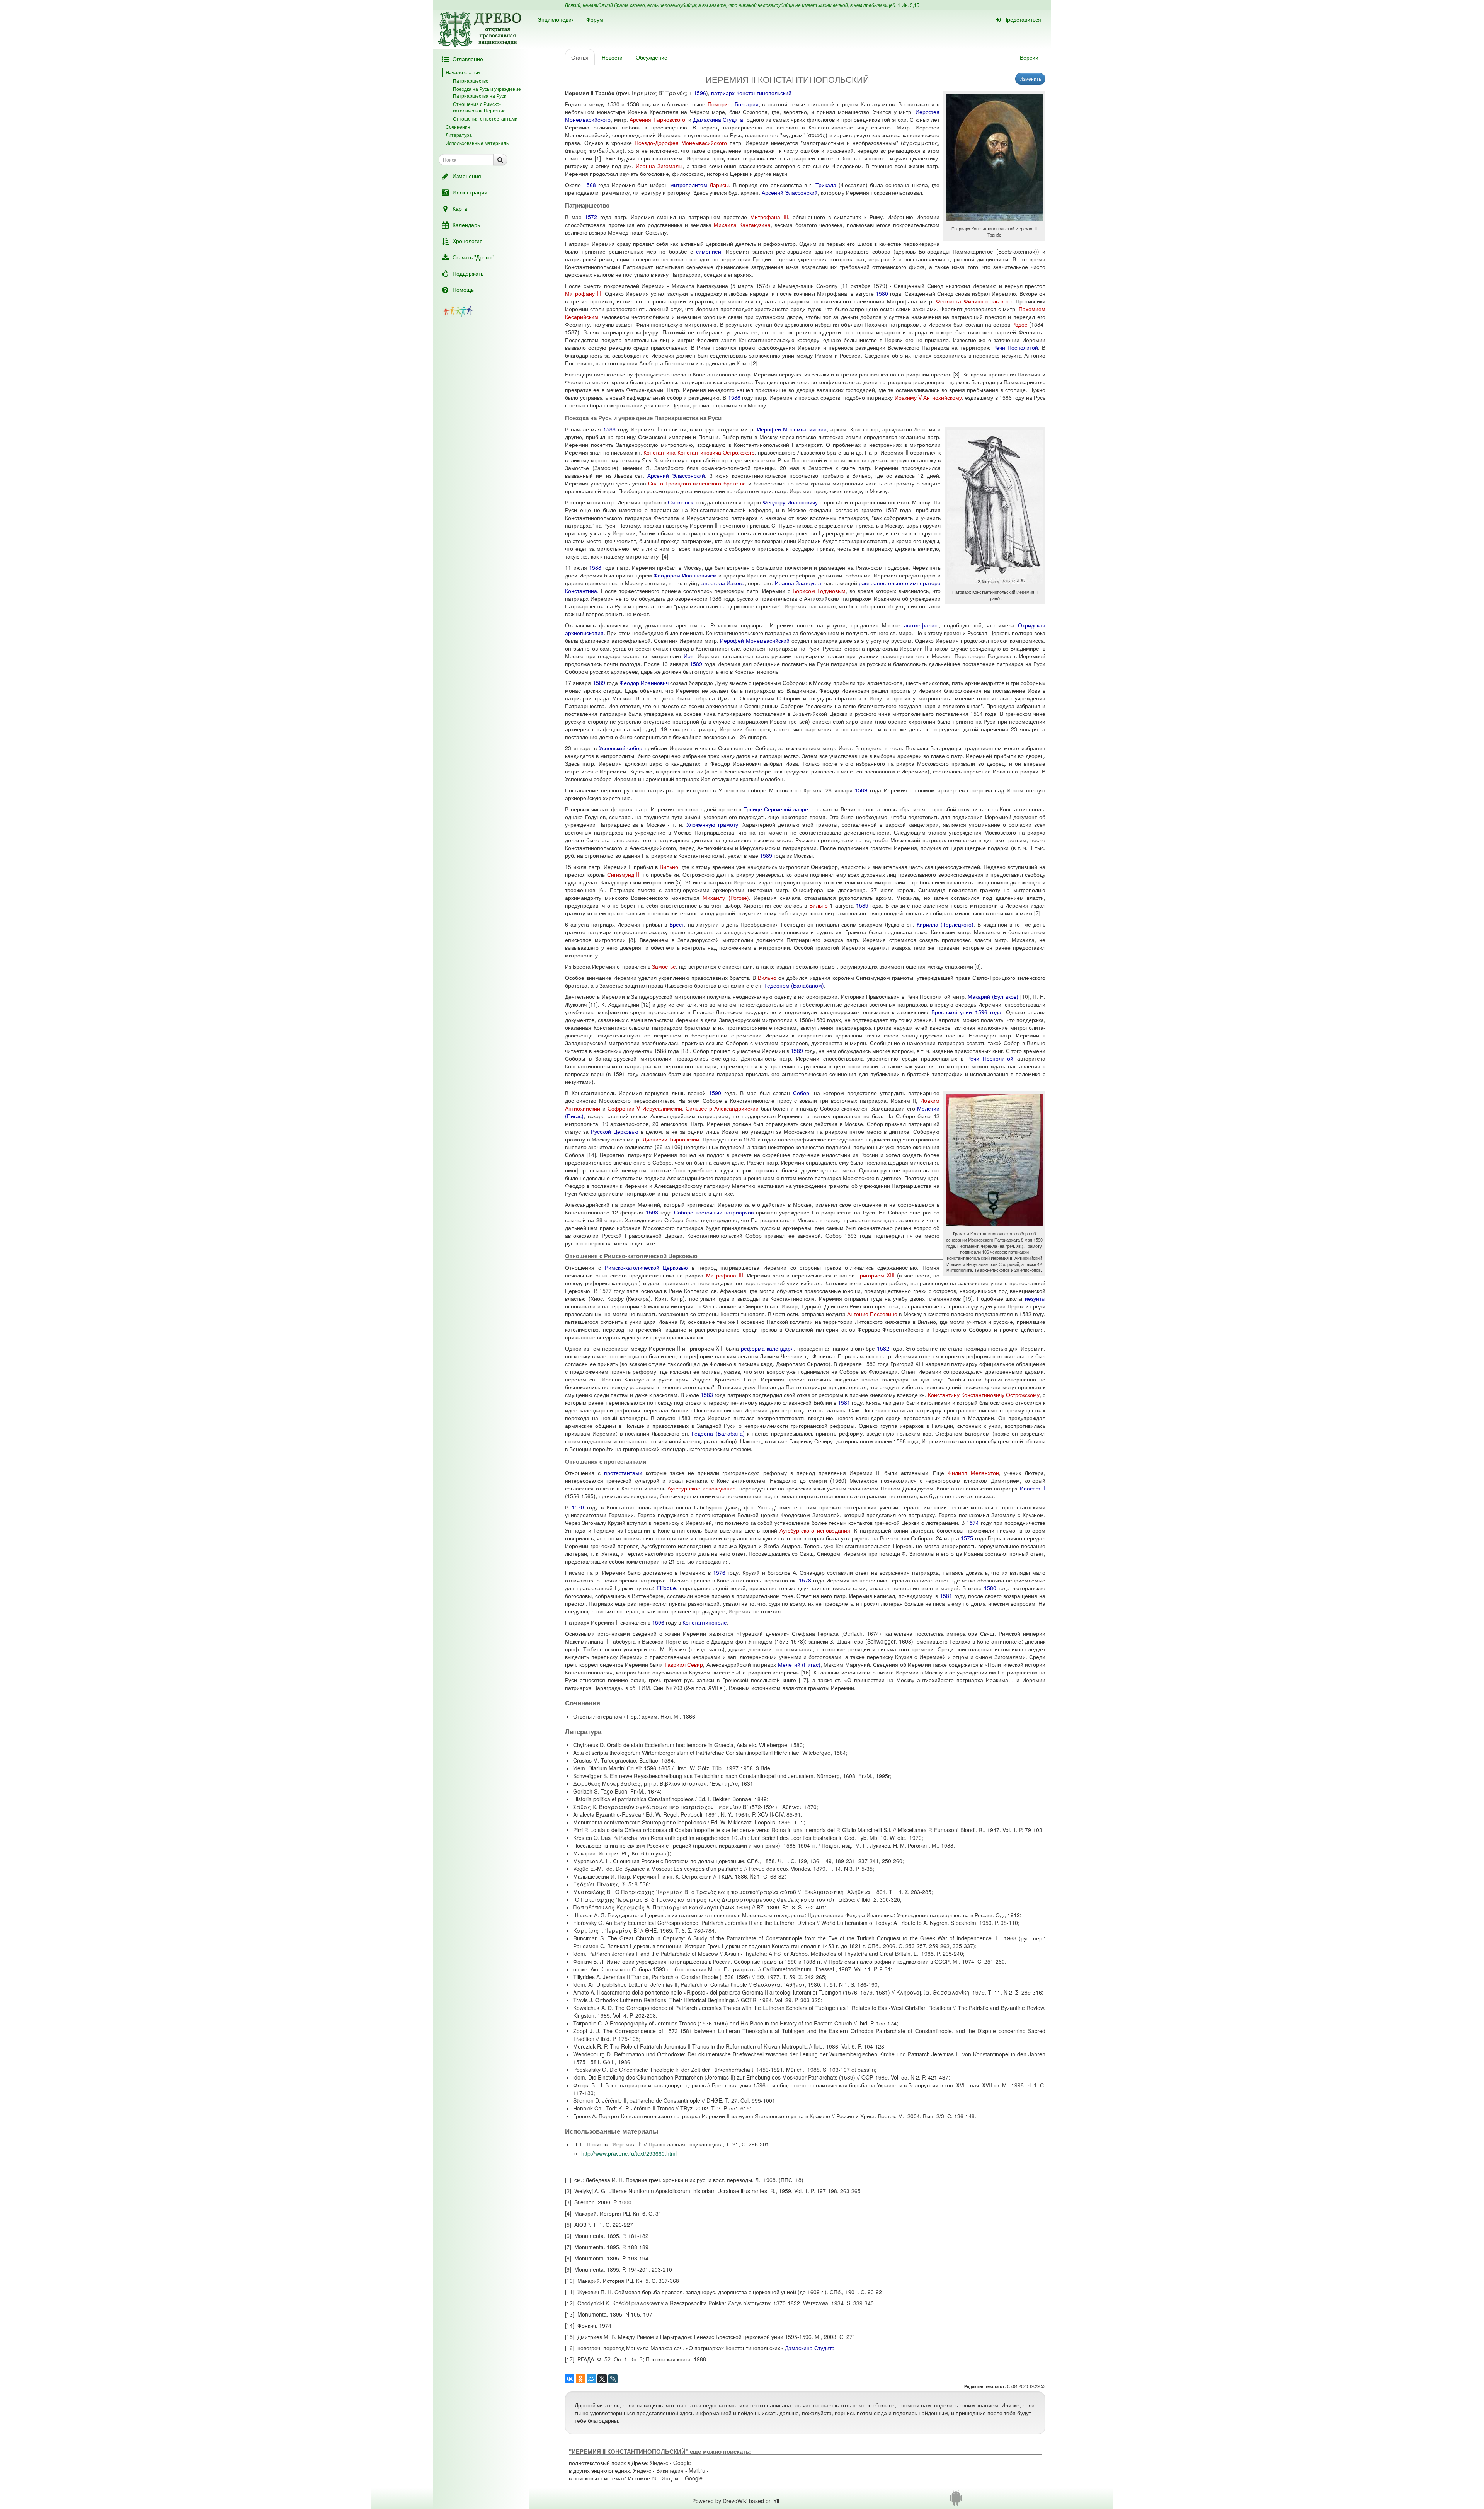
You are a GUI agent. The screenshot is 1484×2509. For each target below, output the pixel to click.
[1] (598, 158)
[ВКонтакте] (570, 2379)
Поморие (719, 104)
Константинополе (705, 1622)
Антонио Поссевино (872, 1314)
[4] (665, 556)
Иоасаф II (1033, 1488)
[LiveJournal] (613, 2379)
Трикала (826, 185)
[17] (803, 1680)
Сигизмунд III (624, 874)
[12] (646, 1004)
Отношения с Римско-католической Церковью (479, 107)
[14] (591, 1155)
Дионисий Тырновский (671, 1139)
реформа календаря (767, 1348)
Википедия (670, 2470)
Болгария (747, 104)
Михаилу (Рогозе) (726, 898)
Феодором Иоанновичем (685, 575)
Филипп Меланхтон (973, 1473)
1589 (696, 664)
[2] (754, 363)
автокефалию (921, 625)
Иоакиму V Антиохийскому (928, 397)
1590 (715, 1093)
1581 (844, 1402)
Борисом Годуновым (819, 591)
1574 (973, 1523)
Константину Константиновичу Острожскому (984, 1395)
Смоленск (680, 502)
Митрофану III (583, 293)
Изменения (467, 176)
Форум (595, 19)
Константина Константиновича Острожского (699, 452)
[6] (602, 890)
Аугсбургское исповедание (701, 1488)
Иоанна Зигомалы (659, 166)
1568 (590, 185)
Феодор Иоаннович (644, 683)
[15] (968, 1298)
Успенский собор (621, 748)
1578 (805, 1580)
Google (682, 2463)
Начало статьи (463, 72)
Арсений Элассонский (790, 192)
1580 (882, 293)
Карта (460, 208)
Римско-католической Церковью (647, 1267)
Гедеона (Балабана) (718, 1433)
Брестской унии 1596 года (966, 1012)
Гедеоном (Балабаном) (794, 985)
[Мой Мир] (591, 2379)
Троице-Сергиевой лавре (776, 809)
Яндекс (659, 2463)
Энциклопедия (556, 19)
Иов (688, 656)
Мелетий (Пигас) (799, 1664)
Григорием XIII (876, 1275)
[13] (685, 1051)
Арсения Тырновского (657, 119)
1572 (591, 217)
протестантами (623, 1473)
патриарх (723, 93)
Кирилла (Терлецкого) (945, 924)
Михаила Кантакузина (742, 225)
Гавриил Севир (684, 1664)
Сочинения (458, 127)
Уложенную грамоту (712, 824)
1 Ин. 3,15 (909, 5)
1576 (719, 1572)
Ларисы (719, 185)
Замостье (664, 966)
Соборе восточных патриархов (714, 1212)
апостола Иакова (723, 583)
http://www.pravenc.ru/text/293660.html (629, 2153)
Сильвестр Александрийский (722, 1108)
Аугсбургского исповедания (815, 1530)
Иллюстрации (470, 192)
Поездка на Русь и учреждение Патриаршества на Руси (487, 92)
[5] (679, 882)
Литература (459, 135)
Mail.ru (697, 2470)
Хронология (468, 241)
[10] (1025, 996)
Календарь (466, 225)
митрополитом (689, 185)
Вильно (669, 867)
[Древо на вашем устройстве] (956, 2501)
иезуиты (1035, 1298)
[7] (1037, 913)
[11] (593, 1004)
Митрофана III (769, 217)
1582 (883, 1348)
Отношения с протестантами (485, 118)
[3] (956, 374)
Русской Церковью (615, 1131)
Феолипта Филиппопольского (974, 301)
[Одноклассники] (580, 2379)
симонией (709, 251)
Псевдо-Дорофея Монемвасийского (681, 143)
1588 (734, 397)
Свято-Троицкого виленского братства (697, 483)
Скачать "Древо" (473, 257)
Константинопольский (764, 93)
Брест (677, 924)
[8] (632, 940)
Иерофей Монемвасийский (792, 429)
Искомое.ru (642, 2478)
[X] (602, 2379)
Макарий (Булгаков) (993, 996)
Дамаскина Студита (718, 119)
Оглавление (468, 59)
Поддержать (468, 273)
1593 (652, 1212)
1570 (578, 1507)
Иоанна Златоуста (798, 583)
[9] (978, 966)
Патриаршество (471, 81)
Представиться (1022, 19)
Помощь (463, 290)
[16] (806, 1672)
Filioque (666, 1588)
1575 (967, 1538)
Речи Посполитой (1016, 347)
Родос (1020, 324)
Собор (801, 1093)
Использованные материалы (478, 143)
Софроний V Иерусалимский (645, 1108)
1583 (707, 1395)
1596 (700, 93)
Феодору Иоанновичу (790, 502)
